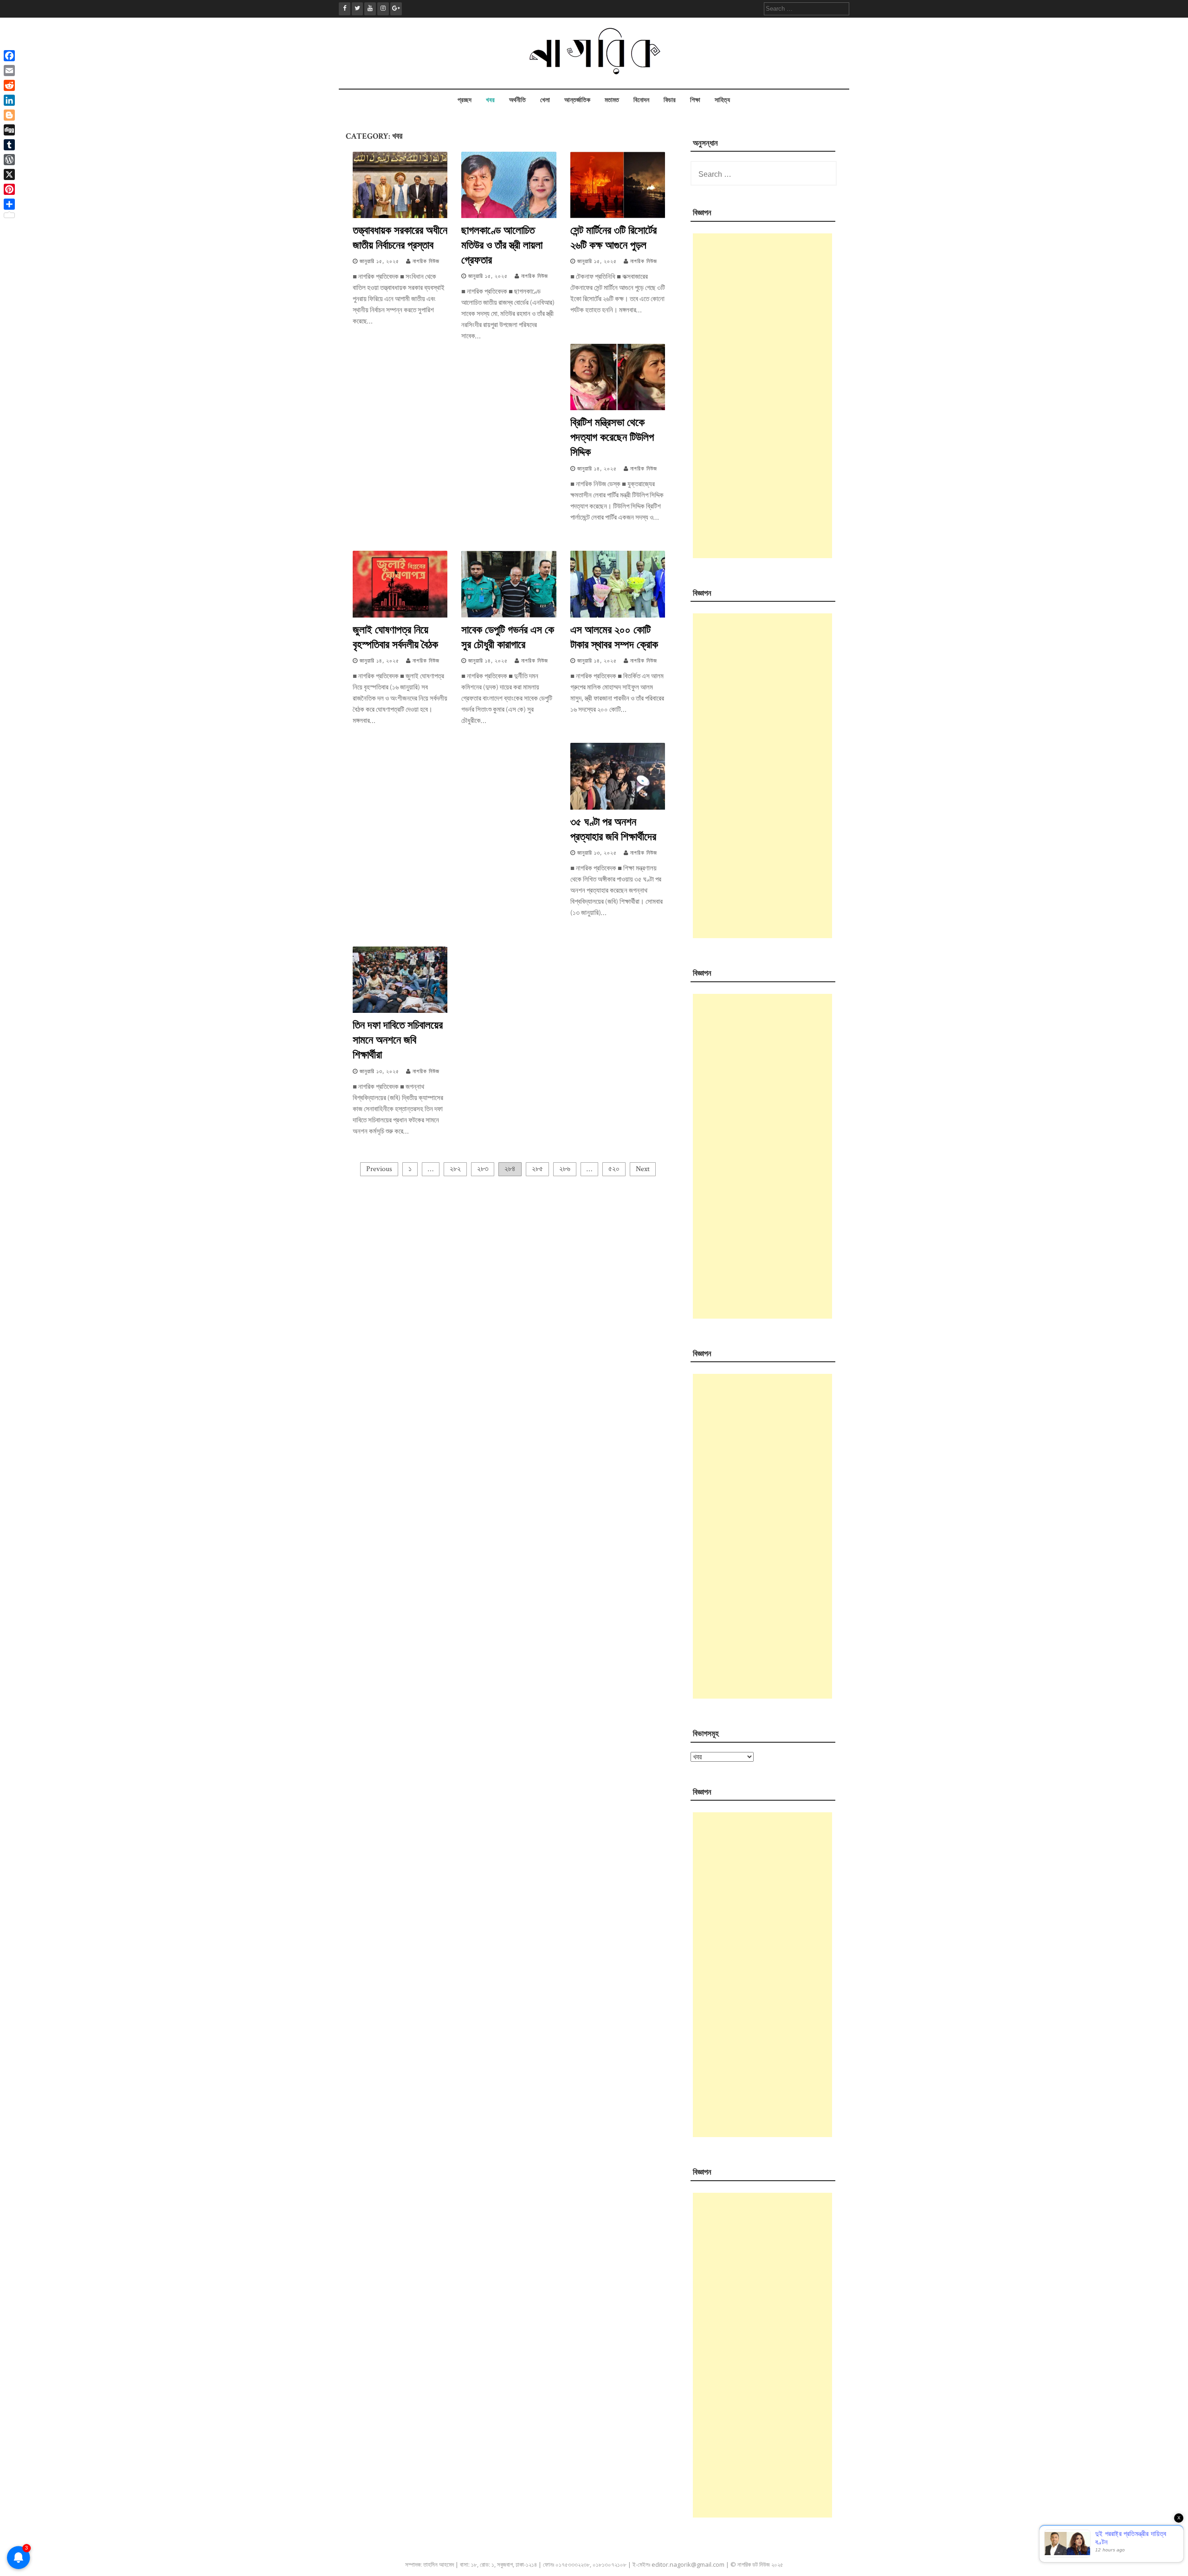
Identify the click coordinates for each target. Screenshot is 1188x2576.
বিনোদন (641, 100)
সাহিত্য (722, 100)
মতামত (612, 100)
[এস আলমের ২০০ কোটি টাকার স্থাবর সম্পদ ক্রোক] (618, 615)
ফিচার (670, 100)
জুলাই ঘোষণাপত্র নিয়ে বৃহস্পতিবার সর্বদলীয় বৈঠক (395, 637)
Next (643, 1169)
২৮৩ (483, 1169)
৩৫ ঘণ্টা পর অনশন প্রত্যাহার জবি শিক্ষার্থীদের (613, 829)
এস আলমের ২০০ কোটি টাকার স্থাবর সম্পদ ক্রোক (614, 637)
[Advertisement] (762, 396)
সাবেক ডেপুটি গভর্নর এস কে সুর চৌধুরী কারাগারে (508, 637)
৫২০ (614, 1169)
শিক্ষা (695, 100)
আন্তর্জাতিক (577, 100)
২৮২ (455, 1169)
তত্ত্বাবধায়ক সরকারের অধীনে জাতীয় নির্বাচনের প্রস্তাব (400, 237)
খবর (490, 100)
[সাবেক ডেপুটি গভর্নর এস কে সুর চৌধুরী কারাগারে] (509, 615)
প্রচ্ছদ (465, 100)
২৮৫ (537, 1169)
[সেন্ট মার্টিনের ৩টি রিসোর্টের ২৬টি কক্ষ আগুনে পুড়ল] (618, 216)
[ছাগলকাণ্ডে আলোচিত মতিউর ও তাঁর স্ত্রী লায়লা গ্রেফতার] (509, 216)
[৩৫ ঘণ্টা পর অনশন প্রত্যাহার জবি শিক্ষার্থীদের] (618, 808)
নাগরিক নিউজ (426, 261)
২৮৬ (565, 1169)
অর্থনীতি (517, 100)
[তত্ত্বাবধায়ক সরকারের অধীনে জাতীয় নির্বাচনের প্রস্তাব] (400, 216)
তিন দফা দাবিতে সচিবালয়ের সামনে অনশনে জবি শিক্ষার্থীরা (398, 1039)
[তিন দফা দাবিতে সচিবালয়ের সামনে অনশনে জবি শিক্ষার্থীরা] (400, 1011)
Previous (379, 1169)
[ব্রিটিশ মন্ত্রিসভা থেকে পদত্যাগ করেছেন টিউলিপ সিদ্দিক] (618, 408)
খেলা (545, 100)
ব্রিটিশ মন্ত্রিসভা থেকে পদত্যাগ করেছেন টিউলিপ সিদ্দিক (612, 437)
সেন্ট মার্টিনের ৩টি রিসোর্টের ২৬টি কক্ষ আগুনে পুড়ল (613, 237)
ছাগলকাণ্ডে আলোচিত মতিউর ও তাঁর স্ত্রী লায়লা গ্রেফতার (502, 245)
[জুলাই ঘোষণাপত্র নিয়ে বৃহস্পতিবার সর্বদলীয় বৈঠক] (400, 615)
